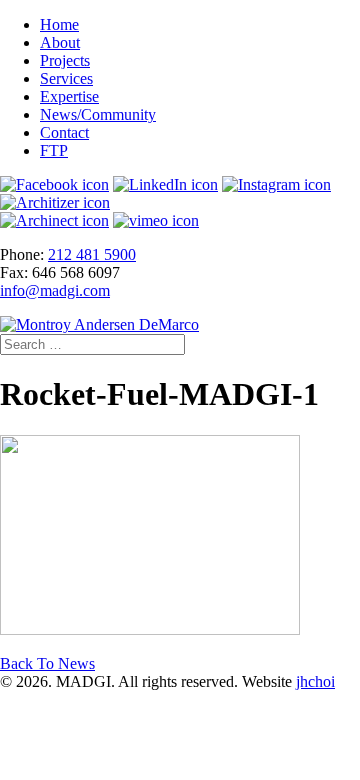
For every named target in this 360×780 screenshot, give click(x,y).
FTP (54, 150)
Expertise (69, 96)
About (60, 42)
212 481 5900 (92, 254)
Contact (64, 132)
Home (59, 24)
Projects (65, 60)
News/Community (98, 114)
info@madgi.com (55, 290)
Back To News (47, 663)
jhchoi (315, 681)
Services (66, 78)
